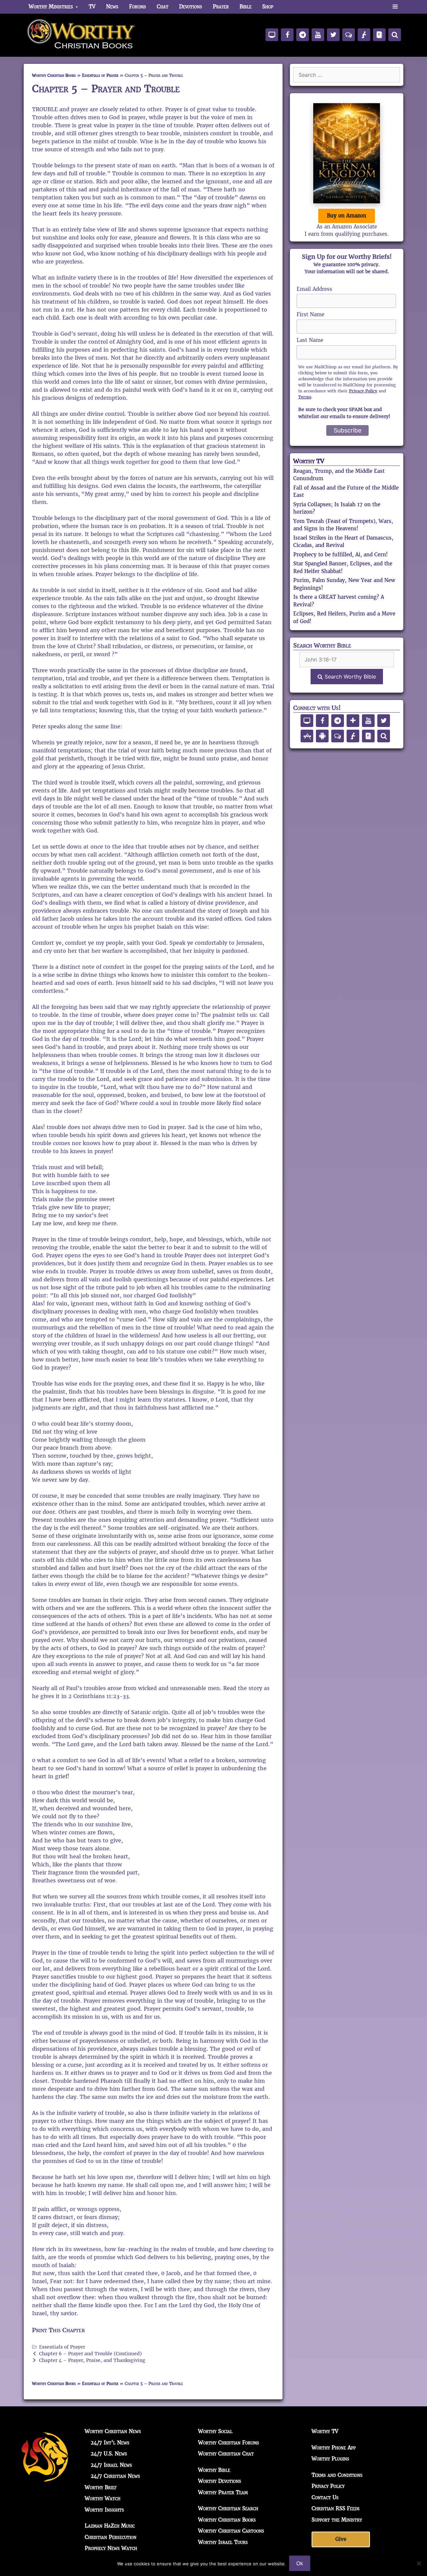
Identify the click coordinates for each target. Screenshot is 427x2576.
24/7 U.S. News (109, 2454)
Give (341, 2539)
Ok (300, 2563)
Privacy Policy (363, 391)
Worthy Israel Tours (223, 2542)
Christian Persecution (111, 2537)
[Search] (395, 35)
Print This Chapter (58, 2330)
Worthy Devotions (220, 2481)
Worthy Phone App (334, 2448)
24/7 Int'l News (110, 2443)
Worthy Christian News (113, 2431)
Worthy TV (309, 461)
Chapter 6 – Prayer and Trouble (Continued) (90, 2354)
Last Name (310, 340)
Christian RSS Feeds (336, 2508)
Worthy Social (215, 2431)
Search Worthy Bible (349, 677)
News (112, 7)
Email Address (314, 289)
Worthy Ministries (51, 7)
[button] (395, 7)
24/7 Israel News (111, 2465)
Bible (246, 7)
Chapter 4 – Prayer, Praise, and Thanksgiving (92, 2360)
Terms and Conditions (337, 2475)
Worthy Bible (214, 2470)
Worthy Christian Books (54, 75)
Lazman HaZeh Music (110, 2526)
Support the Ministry (337, 2520)
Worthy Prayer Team (223, 2492)
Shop (268, 7)
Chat (163, 7)
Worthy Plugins (330, 2459)
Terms (305, 397)
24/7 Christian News (115, 2476)
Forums (138, 7)
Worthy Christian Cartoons (231, 2531)
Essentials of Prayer (100, 75)
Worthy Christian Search (228, 2508)
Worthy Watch (103, 2498)
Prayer (221, 7)
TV (92, 7)
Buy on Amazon (347, 216)
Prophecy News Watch (111, 2548)
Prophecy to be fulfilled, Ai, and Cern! (340, 555)
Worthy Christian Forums (229, 2443)
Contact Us (325, 2497)
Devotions (191, 7)
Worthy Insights (104, 2510)
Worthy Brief (101, 2487)
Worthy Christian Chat (226, 2454)
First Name (310, 314)
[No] (419, 2563)
